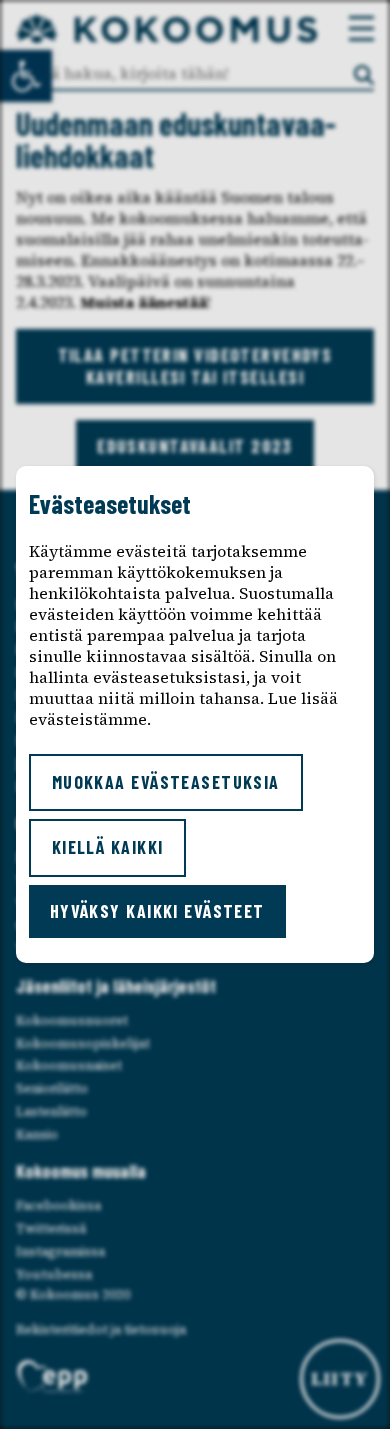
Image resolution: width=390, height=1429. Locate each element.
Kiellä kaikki (108, 847)
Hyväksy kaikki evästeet (157, 911)
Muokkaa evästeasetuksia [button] (166, 782)
